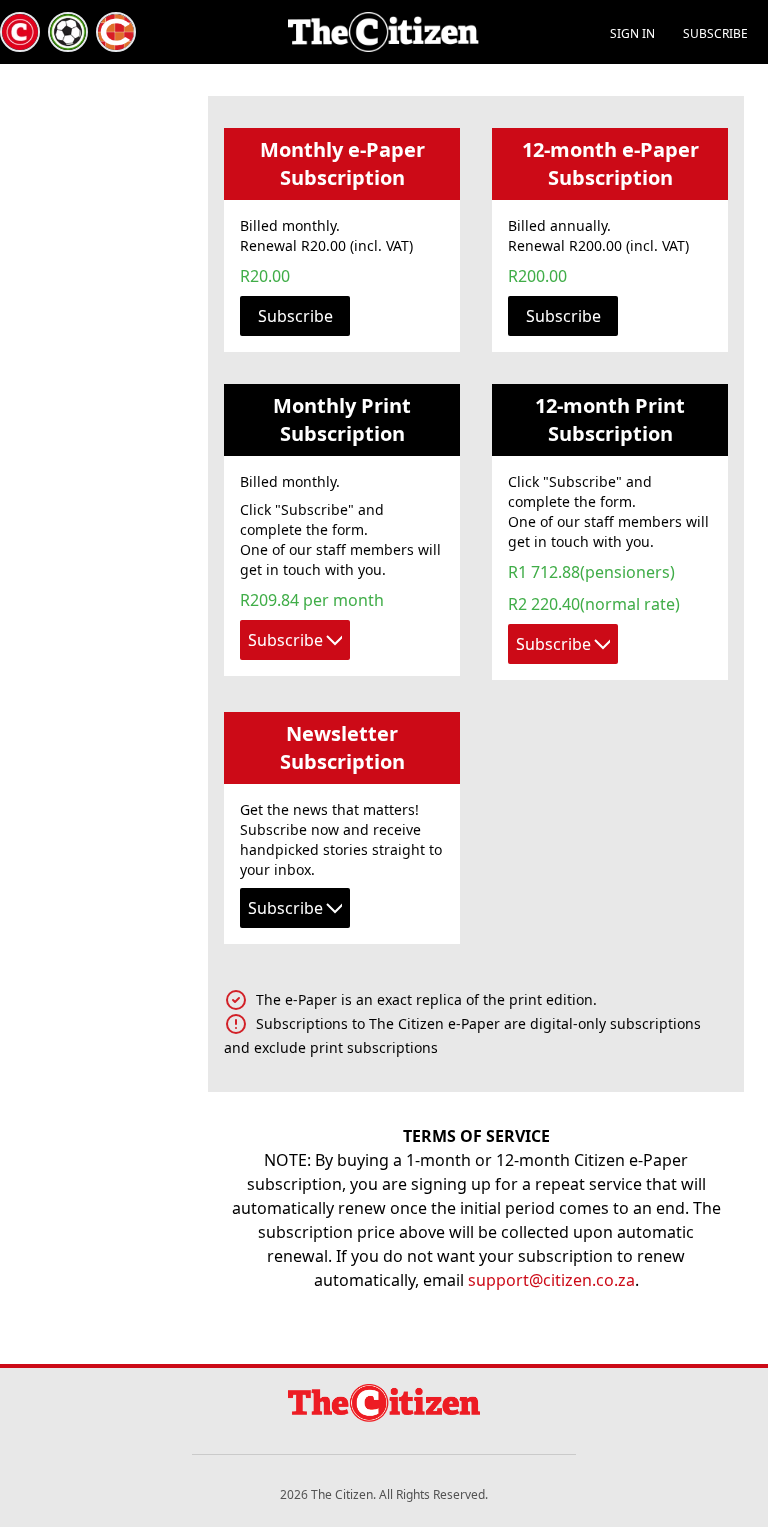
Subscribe (295, 316)
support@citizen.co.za (551, 1280)
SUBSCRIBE (715, 33)
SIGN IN (632, 33)
